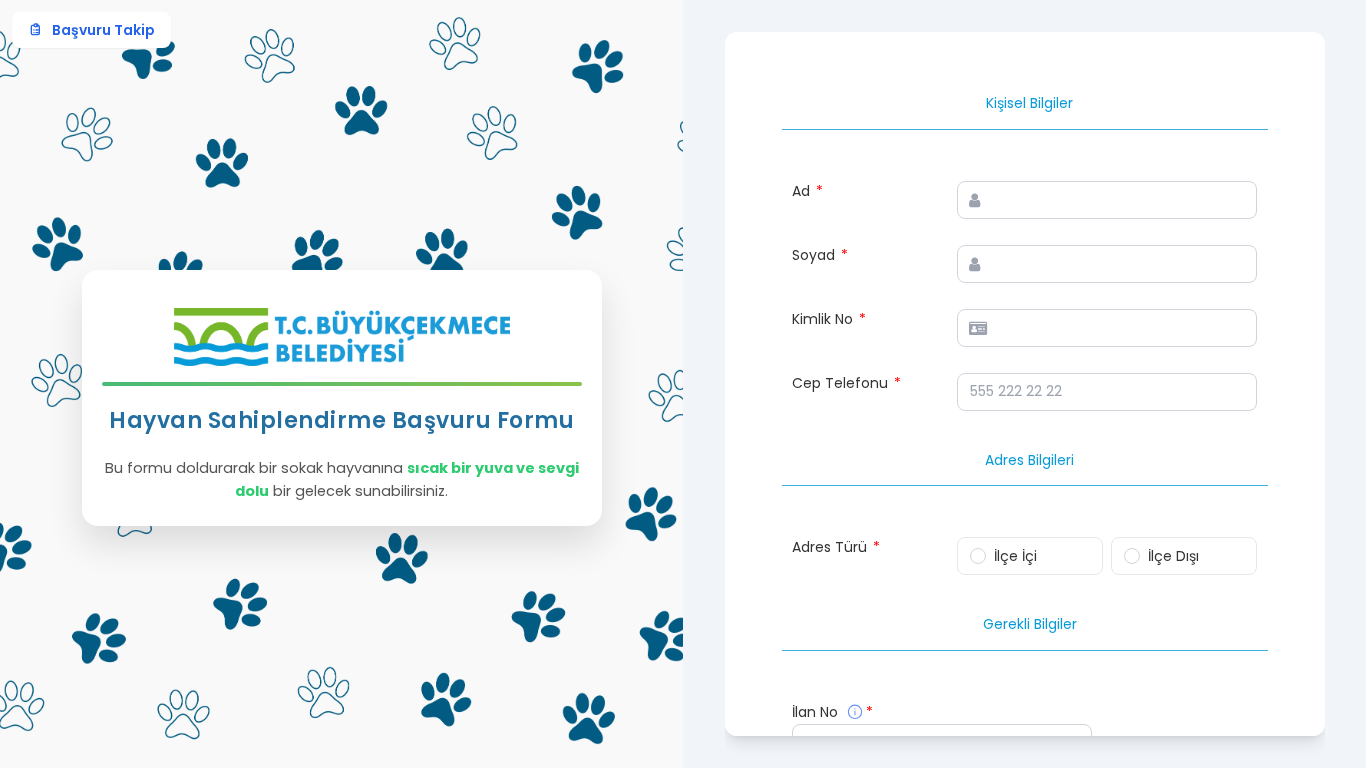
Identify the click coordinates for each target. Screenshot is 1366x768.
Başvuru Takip (103, 30)
